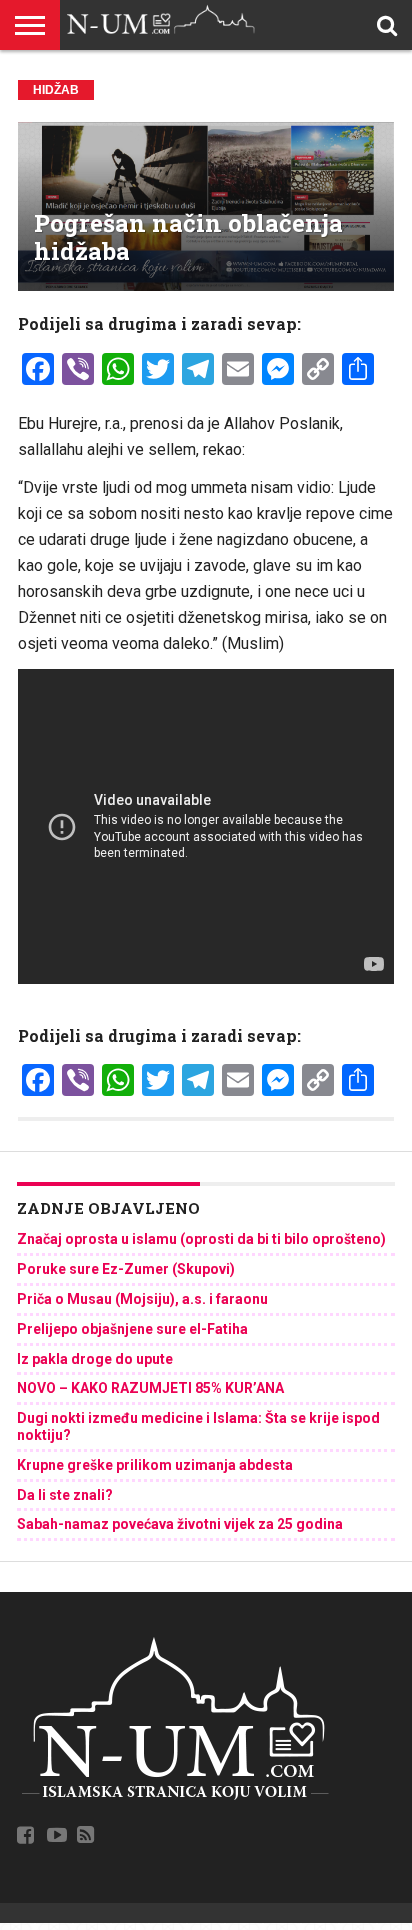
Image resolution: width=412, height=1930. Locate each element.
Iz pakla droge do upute (95, 1359)
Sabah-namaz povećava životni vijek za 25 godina (180, 1524)
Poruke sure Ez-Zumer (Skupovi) (126, 1269)
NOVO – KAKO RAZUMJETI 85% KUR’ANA (150, 1388)
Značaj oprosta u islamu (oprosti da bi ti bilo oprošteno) (201, 1239)
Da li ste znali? (65, 1495)
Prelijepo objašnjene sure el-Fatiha (132, 1329)
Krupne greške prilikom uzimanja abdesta (155, 1465)
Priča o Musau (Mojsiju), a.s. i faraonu (142, 1299)
